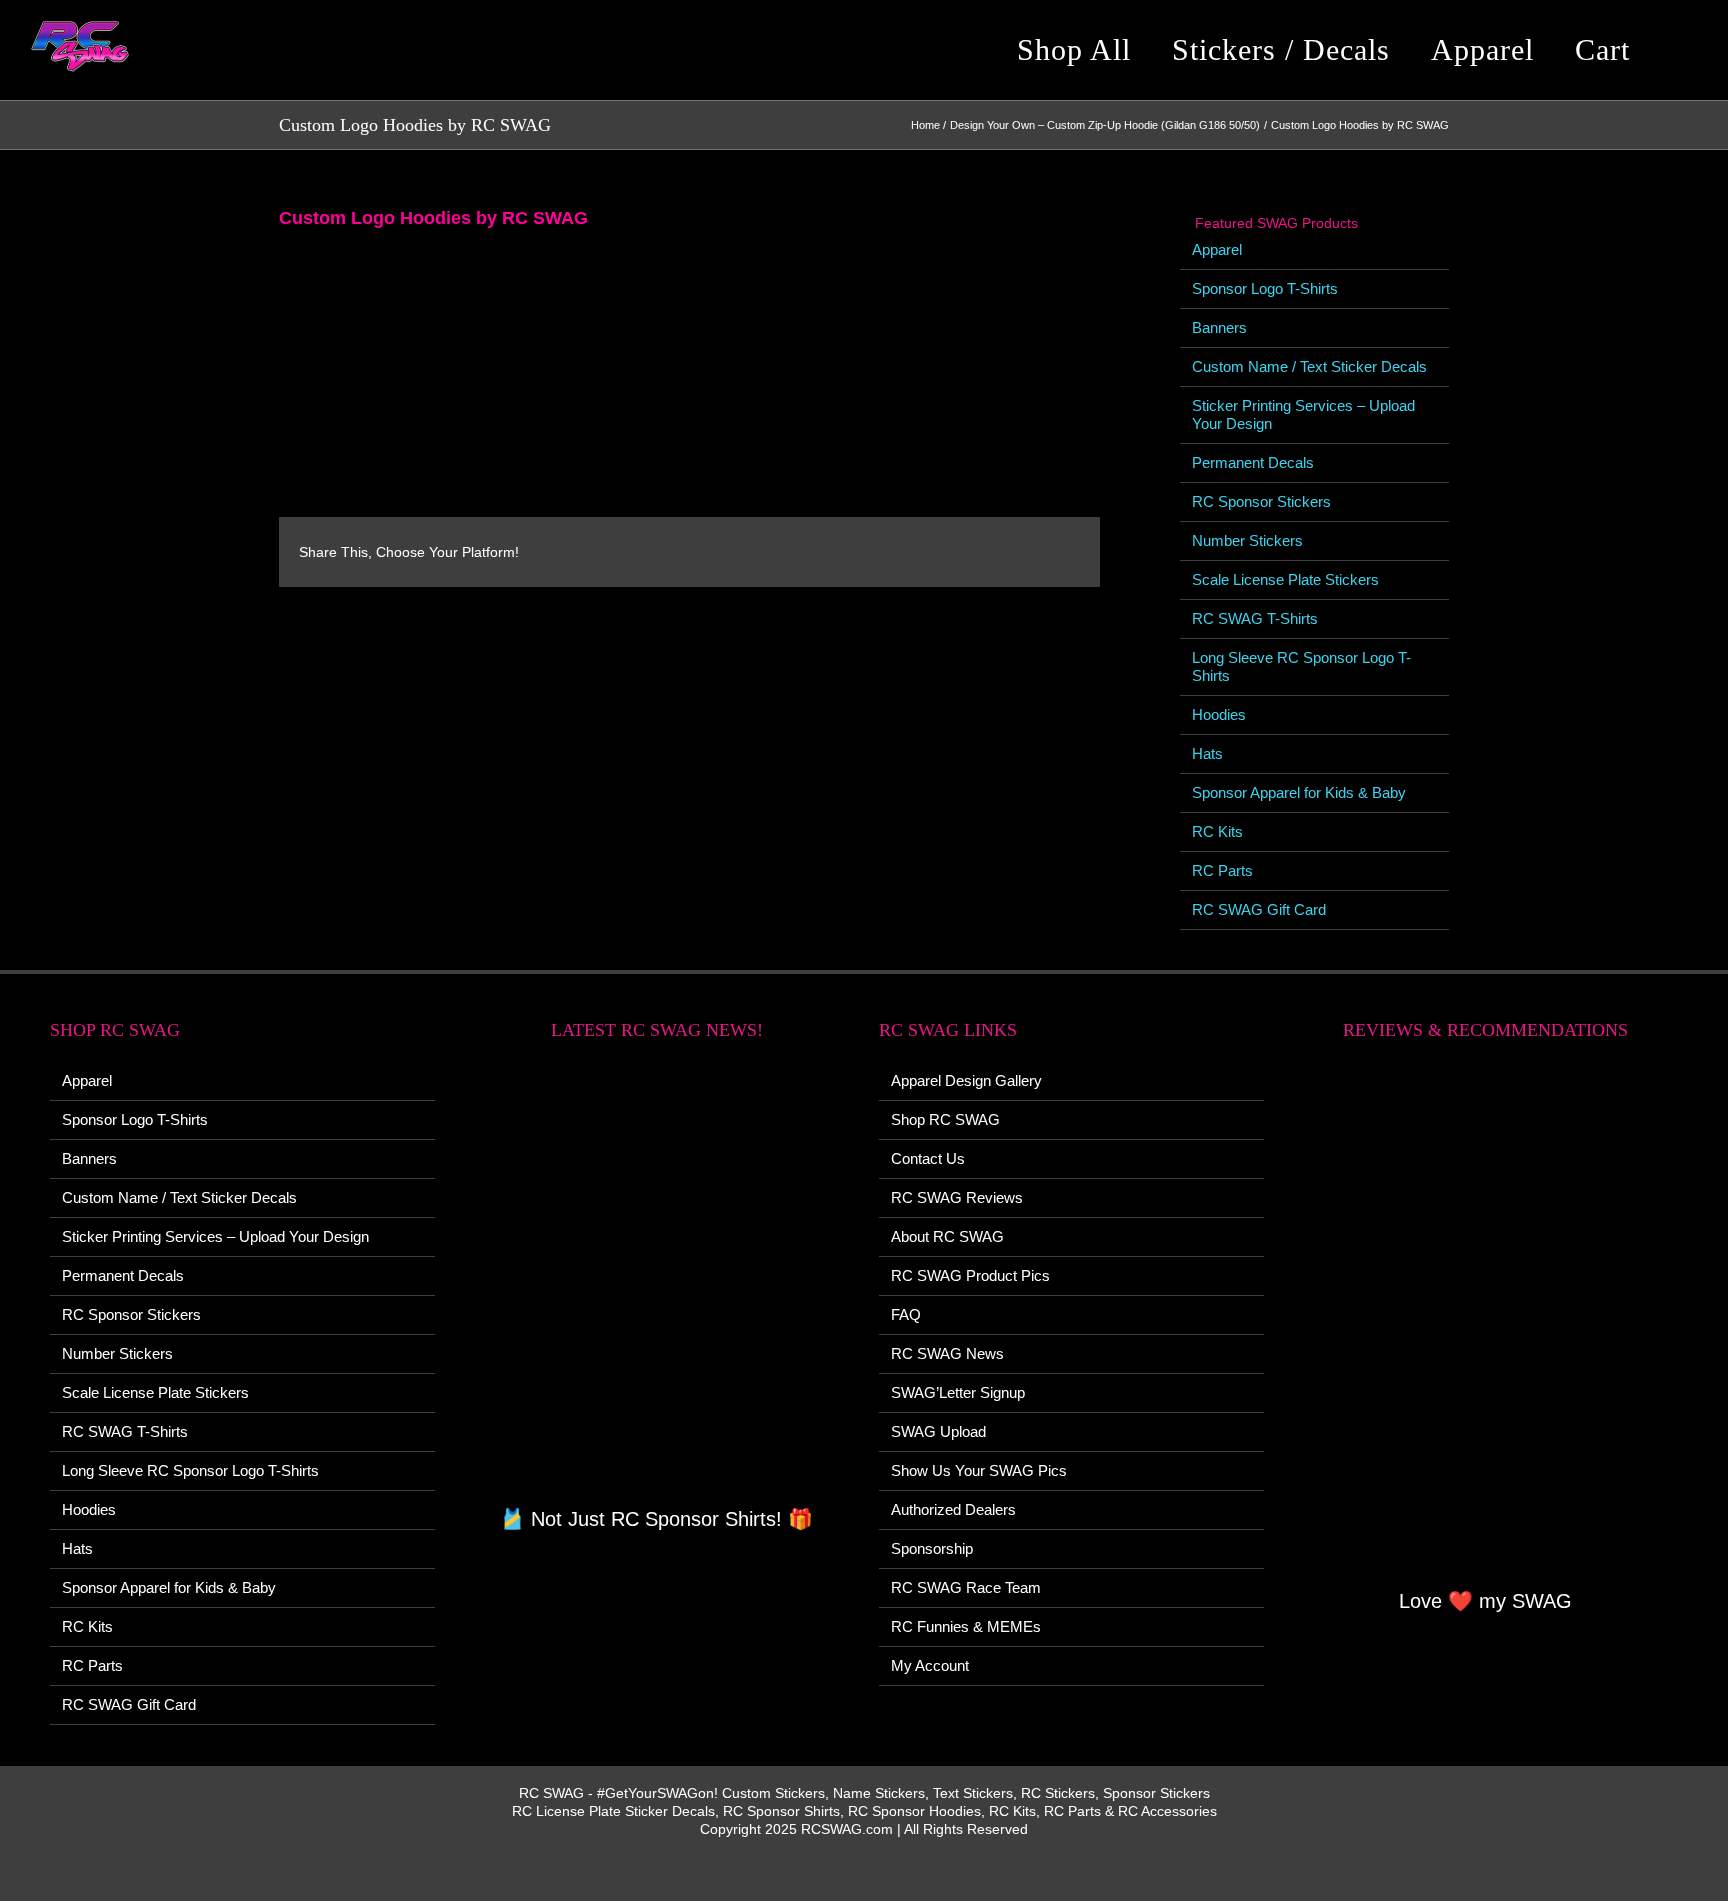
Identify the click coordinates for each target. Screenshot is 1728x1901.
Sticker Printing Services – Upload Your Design (215, 1236)
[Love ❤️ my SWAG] (1486, 1325)
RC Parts (1222, 870)
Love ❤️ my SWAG (1485, 1601)
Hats (1207, 753)
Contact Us (928, 1158)
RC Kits (1217, 831)
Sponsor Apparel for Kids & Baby (1299, 792)
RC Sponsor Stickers (1261, 501)
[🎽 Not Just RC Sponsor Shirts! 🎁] (657, 1284)
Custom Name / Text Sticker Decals (1309, 366)
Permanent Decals (1253, 462)
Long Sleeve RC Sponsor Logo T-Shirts (190, 1470)
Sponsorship (932, 1548)
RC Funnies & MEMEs (966, 1626)
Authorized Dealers (953, 1509)
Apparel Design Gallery (966, 1080)
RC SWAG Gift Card (1259, 909)
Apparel (1217, 249)
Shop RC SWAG (945, 1119)
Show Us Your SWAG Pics (979, 1470)
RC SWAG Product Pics (970, 1275)
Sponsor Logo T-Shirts (1265, 288)
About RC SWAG (947, 1236)
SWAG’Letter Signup (958, 1392)
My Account (930, 1665)
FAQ (906, 1314)
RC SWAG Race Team (966, 1587)
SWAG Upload (938, 1431)
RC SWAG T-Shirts (1255, 618)
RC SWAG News (947, 1353)
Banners (1219, 327)
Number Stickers (1247, 540)
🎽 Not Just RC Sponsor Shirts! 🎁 (656, 1519)
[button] (1682, 50)
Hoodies (1219, 714)
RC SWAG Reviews (957, 1197)
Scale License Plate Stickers (1285, 579)
